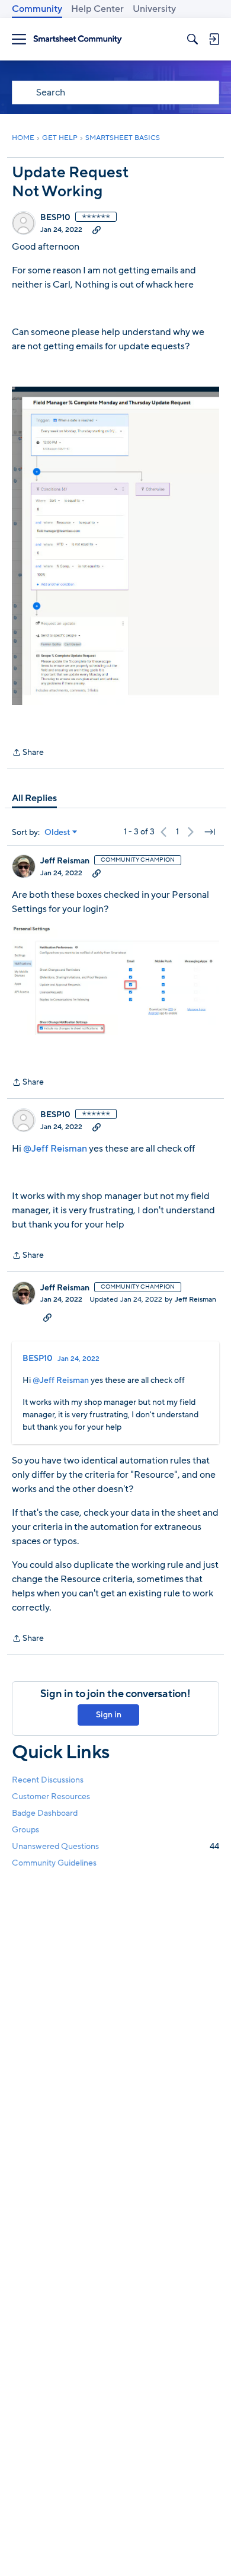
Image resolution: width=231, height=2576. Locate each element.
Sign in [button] (109, 1715)
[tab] (34, 798)
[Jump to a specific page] (210, 832)
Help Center (97, 9)
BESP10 (55, 218)
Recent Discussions (48, 1780)
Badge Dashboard (45, 1813)
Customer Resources (51, 1796)
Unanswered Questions (115, 1846)
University (154, 9)
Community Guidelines (54, 1863)
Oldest (57, 833)
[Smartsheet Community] (78, 39)
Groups (25, 1830)
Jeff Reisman (65, 861)
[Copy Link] (97, 229)
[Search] (192, 39)
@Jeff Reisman (55, 1149)
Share (28, 753)
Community (37, 9)
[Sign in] (214, 39)
